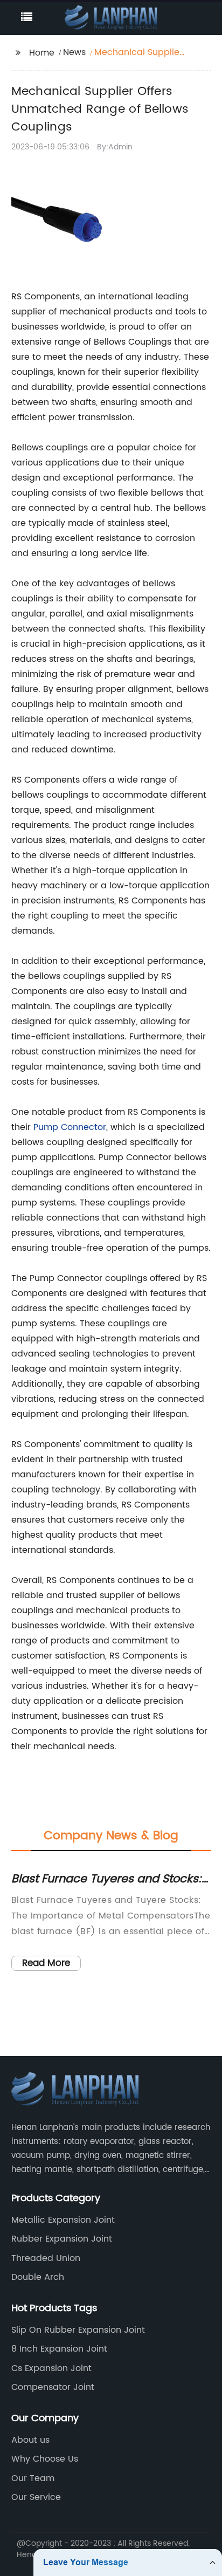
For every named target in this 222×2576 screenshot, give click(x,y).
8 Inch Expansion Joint (59, 2349)
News (74, 52)
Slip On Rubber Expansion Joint (78, 2330)
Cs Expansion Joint (51, 2368)
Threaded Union (46, 2258)
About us (30, 2440)
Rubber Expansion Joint (62, 2239)
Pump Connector (70, 1127)
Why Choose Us (45, 2459)
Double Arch (38, 2277)
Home (42, 53)
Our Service (36, 2497)
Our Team (33, 2478)
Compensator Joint (53, 2387)
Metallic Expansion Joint (63, 2220)
